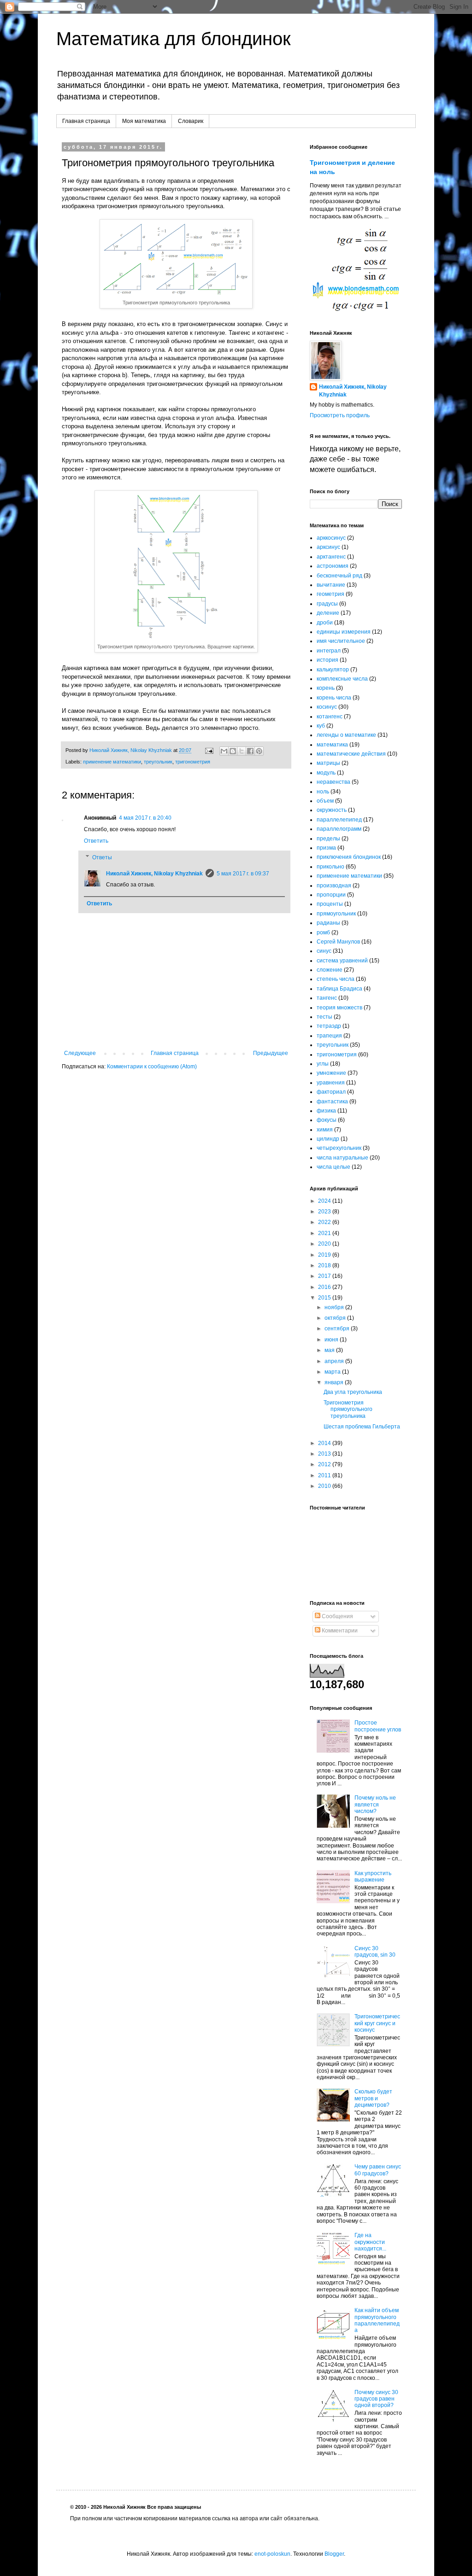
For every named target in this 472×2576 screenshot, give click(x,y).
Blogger (334, 2554)
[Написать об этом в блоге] (233, 751)
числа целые (333, 1167)
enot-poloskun (272, 2554)
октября (336, 1318)
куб (321, 726)
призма (326, 848)
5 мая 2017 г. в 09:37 (243, 874)
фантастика (332, 1102)
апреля (335, 1361)
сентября (338, 1329)
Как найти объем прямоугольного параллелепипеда (377, 2320)
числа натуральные (342, 1158)
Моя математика (144, 121)
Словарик (191, 121)
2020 (325, 1244)
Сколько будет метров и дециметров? (373, 2098)
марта (333, 1372)
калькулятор (333, 670)
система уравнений (342, 961)
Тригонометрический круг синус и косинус (377, 2023)
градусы (327, 604)
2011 (325, 1475)
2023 (325, 1212)
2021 (325, 1233)
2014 (325, 1443)
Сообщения (337, 1616)
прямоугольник (336, 914)
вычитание (331, 585)
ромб (323, 932)
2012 (325, 1464)
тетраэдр (329, 1026)
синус (324, 951)
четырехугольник (339, 1148)
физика (326, 1111)
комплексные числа (342, 679)
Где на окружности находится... (370, 2242)
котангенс (330, 717)
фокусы (327, 1120)
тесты (324, 1017)
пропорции (331, 895)
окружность (332, 810)
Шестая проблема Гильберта (362, 1427)
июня (332, 1340)
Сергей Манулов (338, 942)
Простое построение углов (378, 1726)
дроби (325, 623)
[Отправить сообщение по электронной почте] (209, 750)
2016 (325, 1287)
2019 (325, 1255)
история (327, 660)
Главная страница (86, 121)
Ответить (96, 841)
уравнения (331, 1083)
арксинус (328, 547)
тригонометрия (193, 762)
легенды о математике (346, 735)
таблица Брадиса (339, 989)
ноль (323, 792)
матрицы (328, 763)
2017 (325, 1276)
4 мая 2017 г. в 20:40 (145, 818)
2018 (325, 1265)
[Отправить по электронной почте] (224, 751)
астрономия (333, 566)
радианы (328, 923)
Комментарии (339, 1631)
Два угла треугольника (353, 1392)
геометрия (330, 594)
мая (330, 1350)
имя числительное (341, 641)
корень (326, 688)
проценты (330, 904)
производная (334, 886)
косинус (327, 707)
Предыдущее (271, 1053)
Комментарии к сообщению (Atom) (152, 1067)
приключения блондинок (349, 857)
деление (328, 613)
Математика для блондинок (174, 39)
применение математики (112, 762)
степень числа (336, 979)
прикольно (330, 867)
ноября (335, 1307)
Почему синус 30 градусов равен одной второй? (376, 2399)
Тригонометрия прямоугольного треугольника (348, 1409)
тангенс (327, 998)
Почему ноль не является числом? (375, 1804)
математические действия (351, 754)
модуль (326, 773)
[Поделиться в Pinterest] (259, 751)
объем (325, 801)
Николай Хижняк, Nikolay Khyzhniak (154, 874)
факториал (331, 1092)
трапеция (329, 1036)
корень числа (334, 698)
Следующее (80, 1053)
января (335, 1382)
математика (332, 745)
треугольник (158, 762)
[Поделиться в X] (242, 751)
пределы (328, 839)
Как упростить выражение (373, 1877)
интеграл (329, 651)
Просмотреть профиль (340, 415)
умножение (331, 1073)
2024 (325, 1201)
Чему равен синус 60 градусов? (378, 2170)
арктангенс (331, 557)
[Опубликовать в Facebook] (250, 751)
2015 (325, 1298)
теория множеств (339, 1008)
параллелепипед (339, 820)
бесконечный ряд (339, 576)
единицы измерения (344, 632)
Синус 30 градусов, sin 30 (375, 1952)
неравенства (333, 782)
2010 (325, 1486)
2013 (325, 1454)
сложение (330, 970)
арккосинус (331, 538)
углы (323, 1064)
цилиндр (328, 1139)
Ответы (102, 857)
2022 (325, 1222)
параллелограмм (339, 829)
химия (325, 1130)
